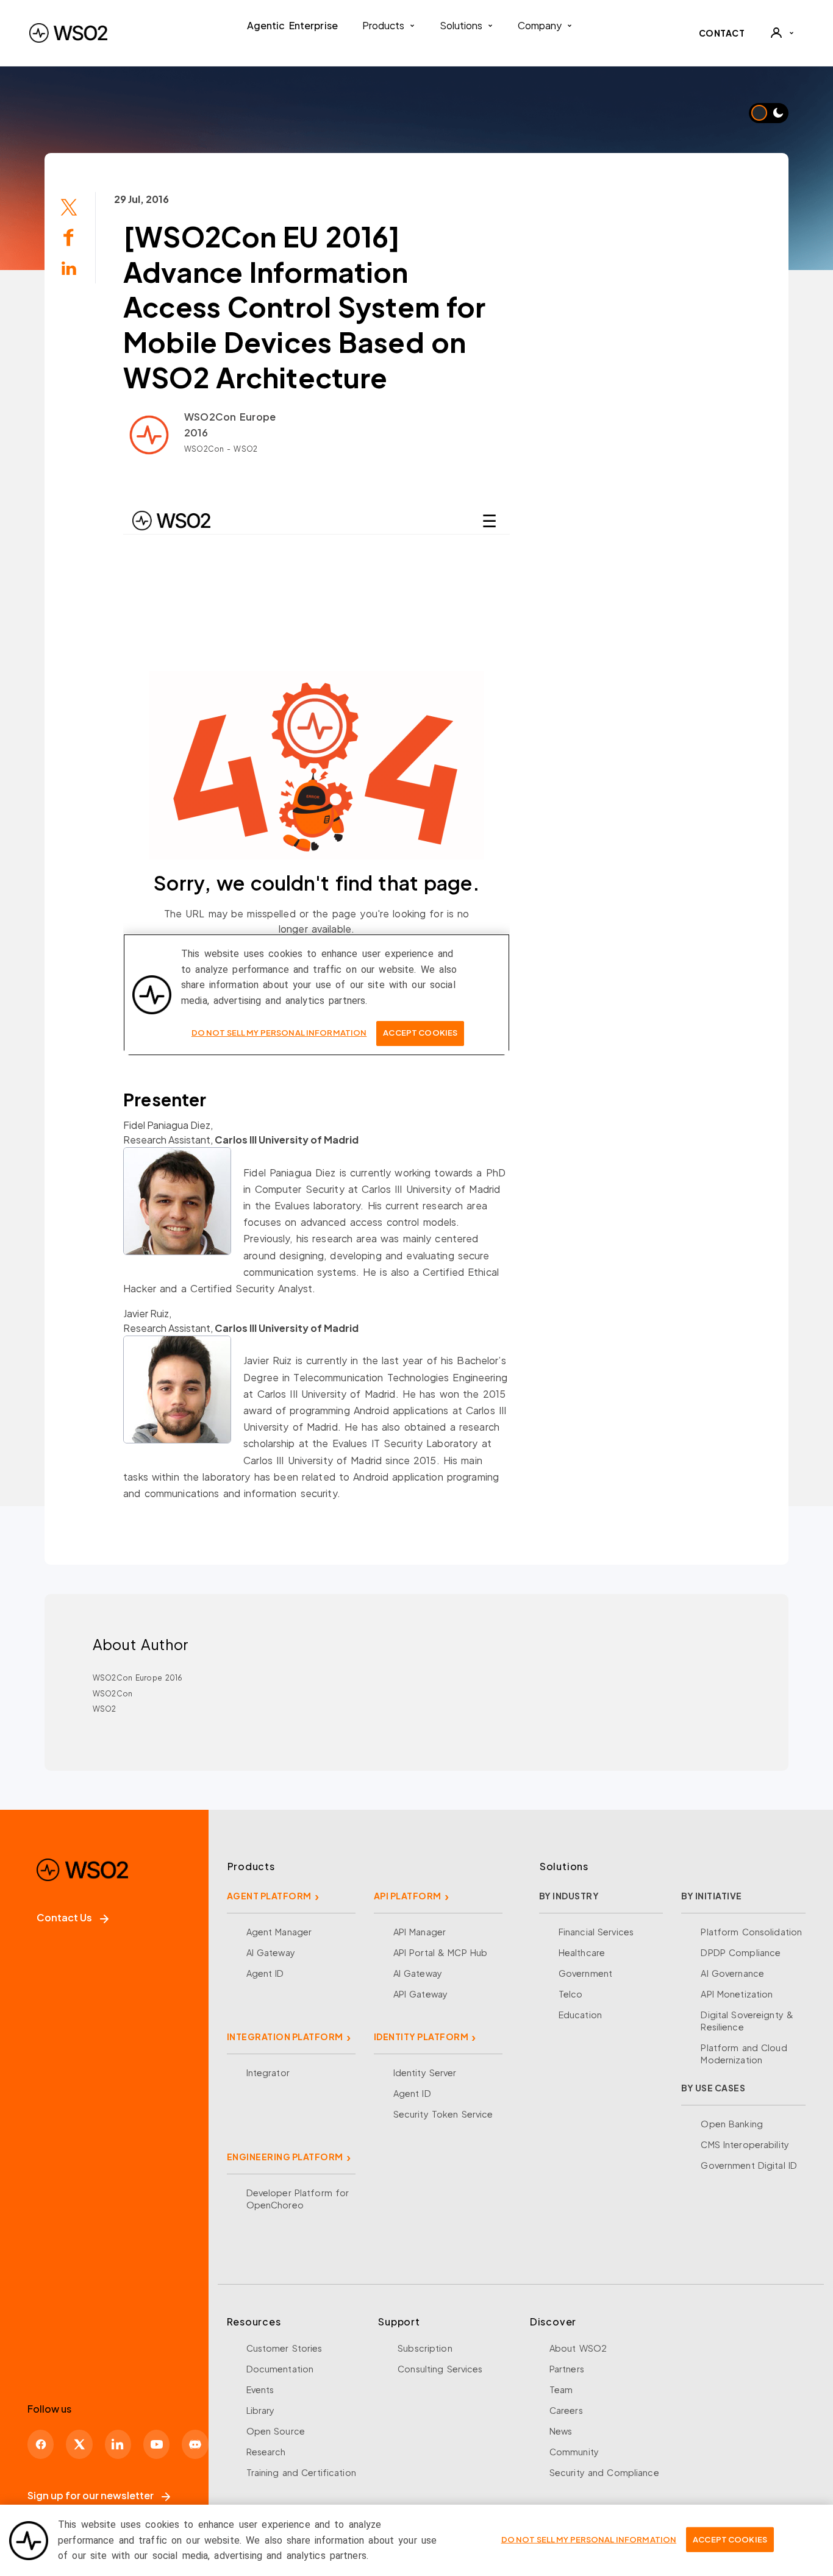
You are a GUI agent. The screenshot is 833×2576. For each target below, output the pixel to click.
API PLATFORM (408, 1896)
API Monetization (737, 1994)
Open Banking (732, 2124)
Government (585, 1973)
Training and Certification (301, 2472)
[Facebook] (41, 2444)
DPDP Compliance (741, 1952)
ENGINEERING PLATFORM (285, 2157)
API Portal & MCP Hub (441, 1952)
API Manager (420, 1932)
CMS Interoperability (745, 2144)
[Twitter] (69, 206)
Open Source (276, 2431)
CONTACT (722, 33)
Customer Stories (284, 2348)
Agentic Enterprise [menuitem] (292, 25)
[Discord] (195, 2444)
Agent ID (265, 1973)
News (561, 2431)
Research (266, 2452)
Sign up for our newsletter (91, 2495)
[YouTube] (156, 2444)
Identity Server (425, 2073)
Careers (566, 2410)
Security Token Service (443, 2114)
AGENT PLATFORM (269, 1896)
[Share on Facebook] (69, 236)
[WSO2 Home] (68, 33)
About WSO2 (578, 2348)
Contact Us (64, 1917)
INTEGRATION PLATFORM (285, 2037)
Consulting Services (440, 2369)
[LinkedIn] (69, 267)
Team (561, 2389)
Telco (571, 1994)
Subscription (425, 2348)
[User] (782, 33)
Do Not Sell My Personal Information (589, 2539)
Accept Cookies (730, 2539)
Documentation (280, 2369)
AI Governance (732, 1973)
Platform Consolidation (751, 1932)
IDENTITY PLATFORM (421, 2037)
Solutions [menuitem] (461, 25)
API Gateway (420, 1994)
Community (574, 2452)
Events (260, 2389)
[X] (79, 2444)
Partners (567, 2369)
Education (580, 2015)
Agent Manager (279, 1932)
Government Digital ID (749, 2165)
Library (261, 2410)
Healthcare (582, 1952)
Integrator (268, 2073)
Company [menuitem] (540, 25)
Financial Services (596, 1932)
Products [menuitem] (383, 25)
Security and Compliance (604, 2472)
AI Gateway (271, 1952)
